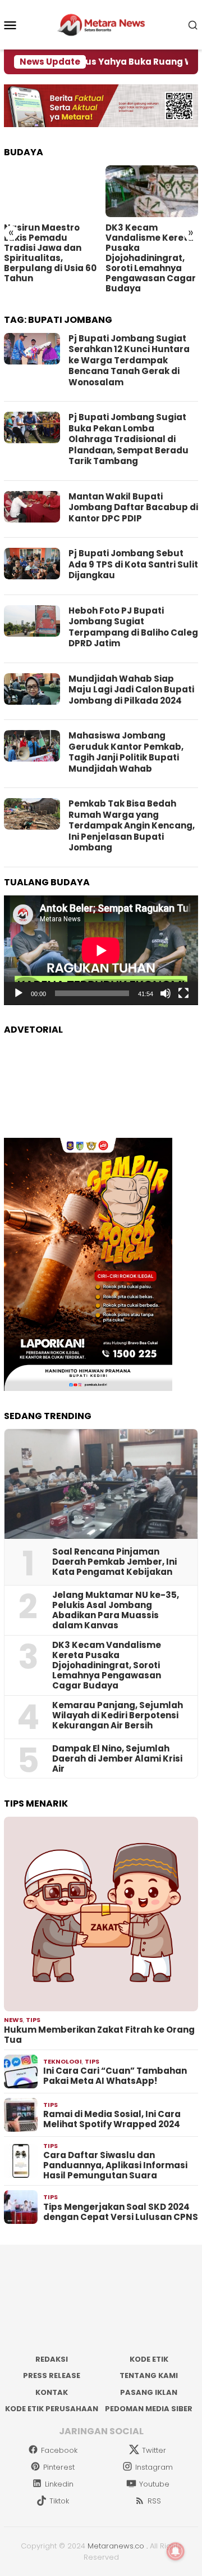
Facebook (59, 2450)
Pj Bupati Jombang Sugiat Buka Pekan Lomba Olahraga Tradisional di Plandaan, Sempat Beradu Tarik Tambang (128, 439)
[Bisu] (166, 993)
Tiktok (59, 2501)
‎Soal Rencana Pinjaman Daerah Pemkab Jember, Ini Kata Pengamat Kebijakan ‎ (114, 1562)
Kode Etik (149, 2359)
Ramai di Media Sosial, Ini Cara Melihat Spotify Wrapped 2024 (112, 2119)
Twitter (154, 2450)
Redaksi (52, 2359)
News (13, 2020)
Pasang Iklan (149, 2392)
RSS (154, 2501)
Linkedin (59, 2484)
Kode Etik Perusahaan (52, 2409)
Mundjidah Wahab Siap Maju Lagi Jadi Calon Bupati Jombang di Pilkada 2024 (131, 690)
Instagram (154, 2467)
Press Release (52, 2375)
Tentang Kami (149, 2375)
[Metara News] (101, 24)
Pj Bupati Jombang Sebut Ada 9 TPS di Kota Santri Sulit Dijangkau (133, 564)
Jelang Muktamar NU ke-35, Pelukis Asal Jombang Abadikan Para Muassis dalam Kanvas (116, 1610)
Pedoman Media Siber (149, 2409)
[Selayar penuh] (183, 993)
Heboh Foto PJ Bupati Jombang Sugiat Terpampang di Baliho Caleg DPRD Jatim (133, 627)
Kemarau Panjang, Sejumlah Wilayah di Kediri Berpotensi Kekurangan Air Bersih (118, 1715)
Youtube (154, 2484)
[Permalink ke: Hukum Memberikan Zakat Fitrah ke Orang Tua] (101, 1914)
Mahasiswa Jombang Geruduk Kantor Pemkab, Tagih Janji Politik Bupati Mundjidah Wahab (126, 752)
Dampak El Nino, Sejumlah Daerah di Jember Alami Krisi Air (117, 1759)
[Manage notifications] (176, 2551)
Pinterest (59, 2467)
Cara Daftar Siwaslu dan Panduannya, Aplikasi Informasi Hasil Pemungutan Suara (115, 2165)
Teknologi (63, 2061)
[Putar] (19, 993)
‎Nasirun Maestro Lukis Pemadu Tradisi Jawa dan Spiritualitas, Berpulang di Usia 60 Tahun (50, 253)
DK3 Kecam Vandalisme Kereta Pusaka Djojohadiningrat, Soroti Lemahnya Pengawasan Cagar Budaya (151, 258)
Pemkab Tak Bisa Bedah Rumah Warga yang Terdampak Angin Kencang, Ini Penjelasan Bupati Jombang (132, 825)
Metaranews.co (116, 2546)
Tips (33, 2020)
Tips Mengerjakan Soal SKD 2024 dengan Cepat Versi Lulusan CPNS (121, 2212)
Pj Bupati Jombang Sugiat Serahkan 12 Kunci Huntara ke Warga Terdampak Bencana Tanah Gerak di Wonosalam (129, 360)
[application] (101, 950)
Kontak (52, 2392)
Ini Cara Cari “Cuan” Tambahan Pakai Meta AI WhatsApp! (115, 2076)
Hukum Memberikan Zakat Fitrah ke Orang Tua (99, 2035)
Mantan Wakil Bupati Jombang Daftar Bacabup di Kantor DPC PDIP (133, 507)
